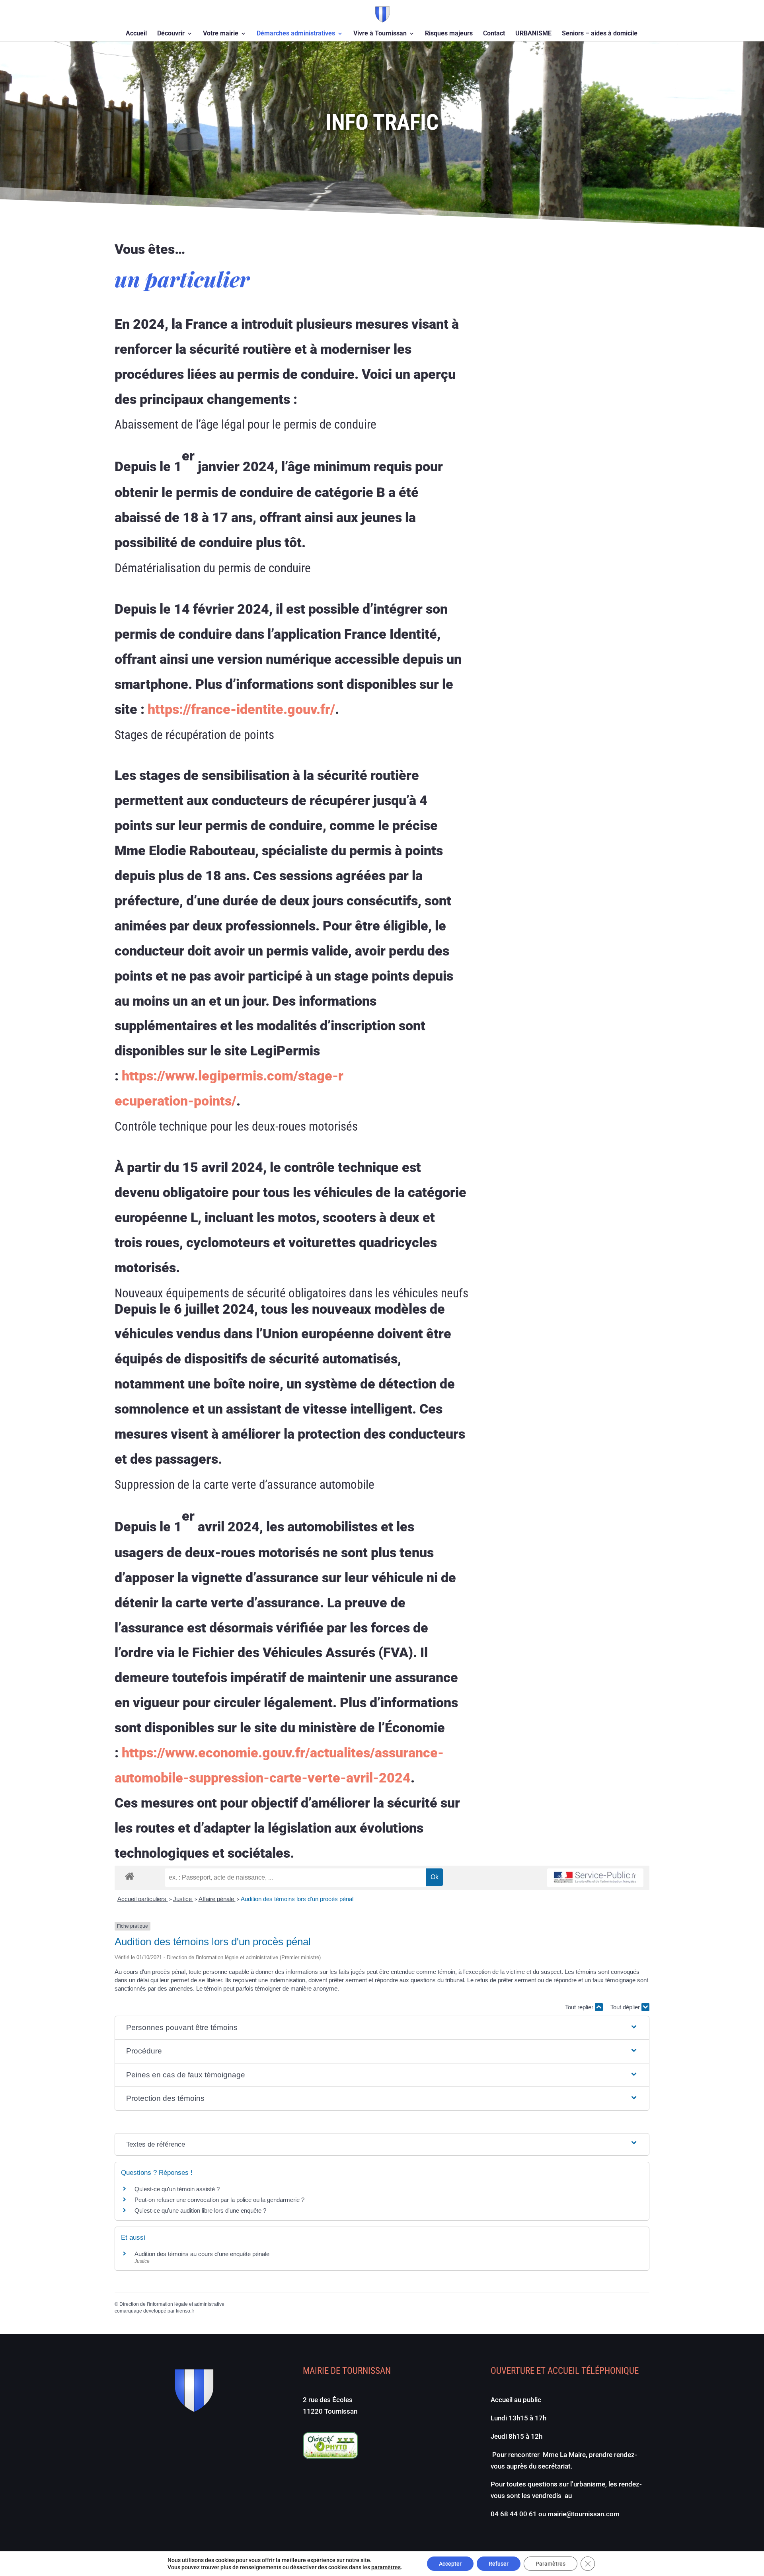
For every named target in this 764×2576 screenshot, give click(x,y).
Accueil (136, 34)
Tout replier (580, 2007)
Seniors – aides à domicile (600, 34)
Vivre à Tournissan (380, 34)
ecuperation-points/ (175, 1101)
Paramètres (551, 2564)
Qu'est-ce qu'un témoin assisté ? (177, 2189)
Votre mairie (221, 34)
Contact (494, 34)
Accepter (450, 2564)
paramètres (386, 2567)
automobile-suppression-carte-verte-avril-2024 (263, 1778)
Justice (183, 1899)
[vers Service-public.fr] (595, 1878)
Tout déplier (626, 2007)
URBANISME (533, 34)
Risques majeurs (449, 34)
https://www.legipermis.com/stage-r (233, 1076)
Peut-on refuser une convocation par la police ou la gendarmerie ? (219, 2200)
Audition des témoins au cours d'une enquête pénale (202, 2254)
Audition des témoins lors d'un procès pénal (297, 1899)
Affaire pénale (217, 1899)
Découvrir (171, 34)
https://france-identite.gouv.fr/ (241, 709)
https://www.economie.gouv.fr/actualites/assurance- (283, 1753)
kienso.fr (185, 2311)
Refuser (499, 2564)
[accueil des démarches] (130, 1876)
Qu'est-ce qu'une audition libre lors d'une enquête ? (200, 2210)
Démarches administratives (296, 34)
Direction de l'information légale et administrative (172, 2304)
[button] (382, 2028)
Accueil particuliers (143, 1899)
